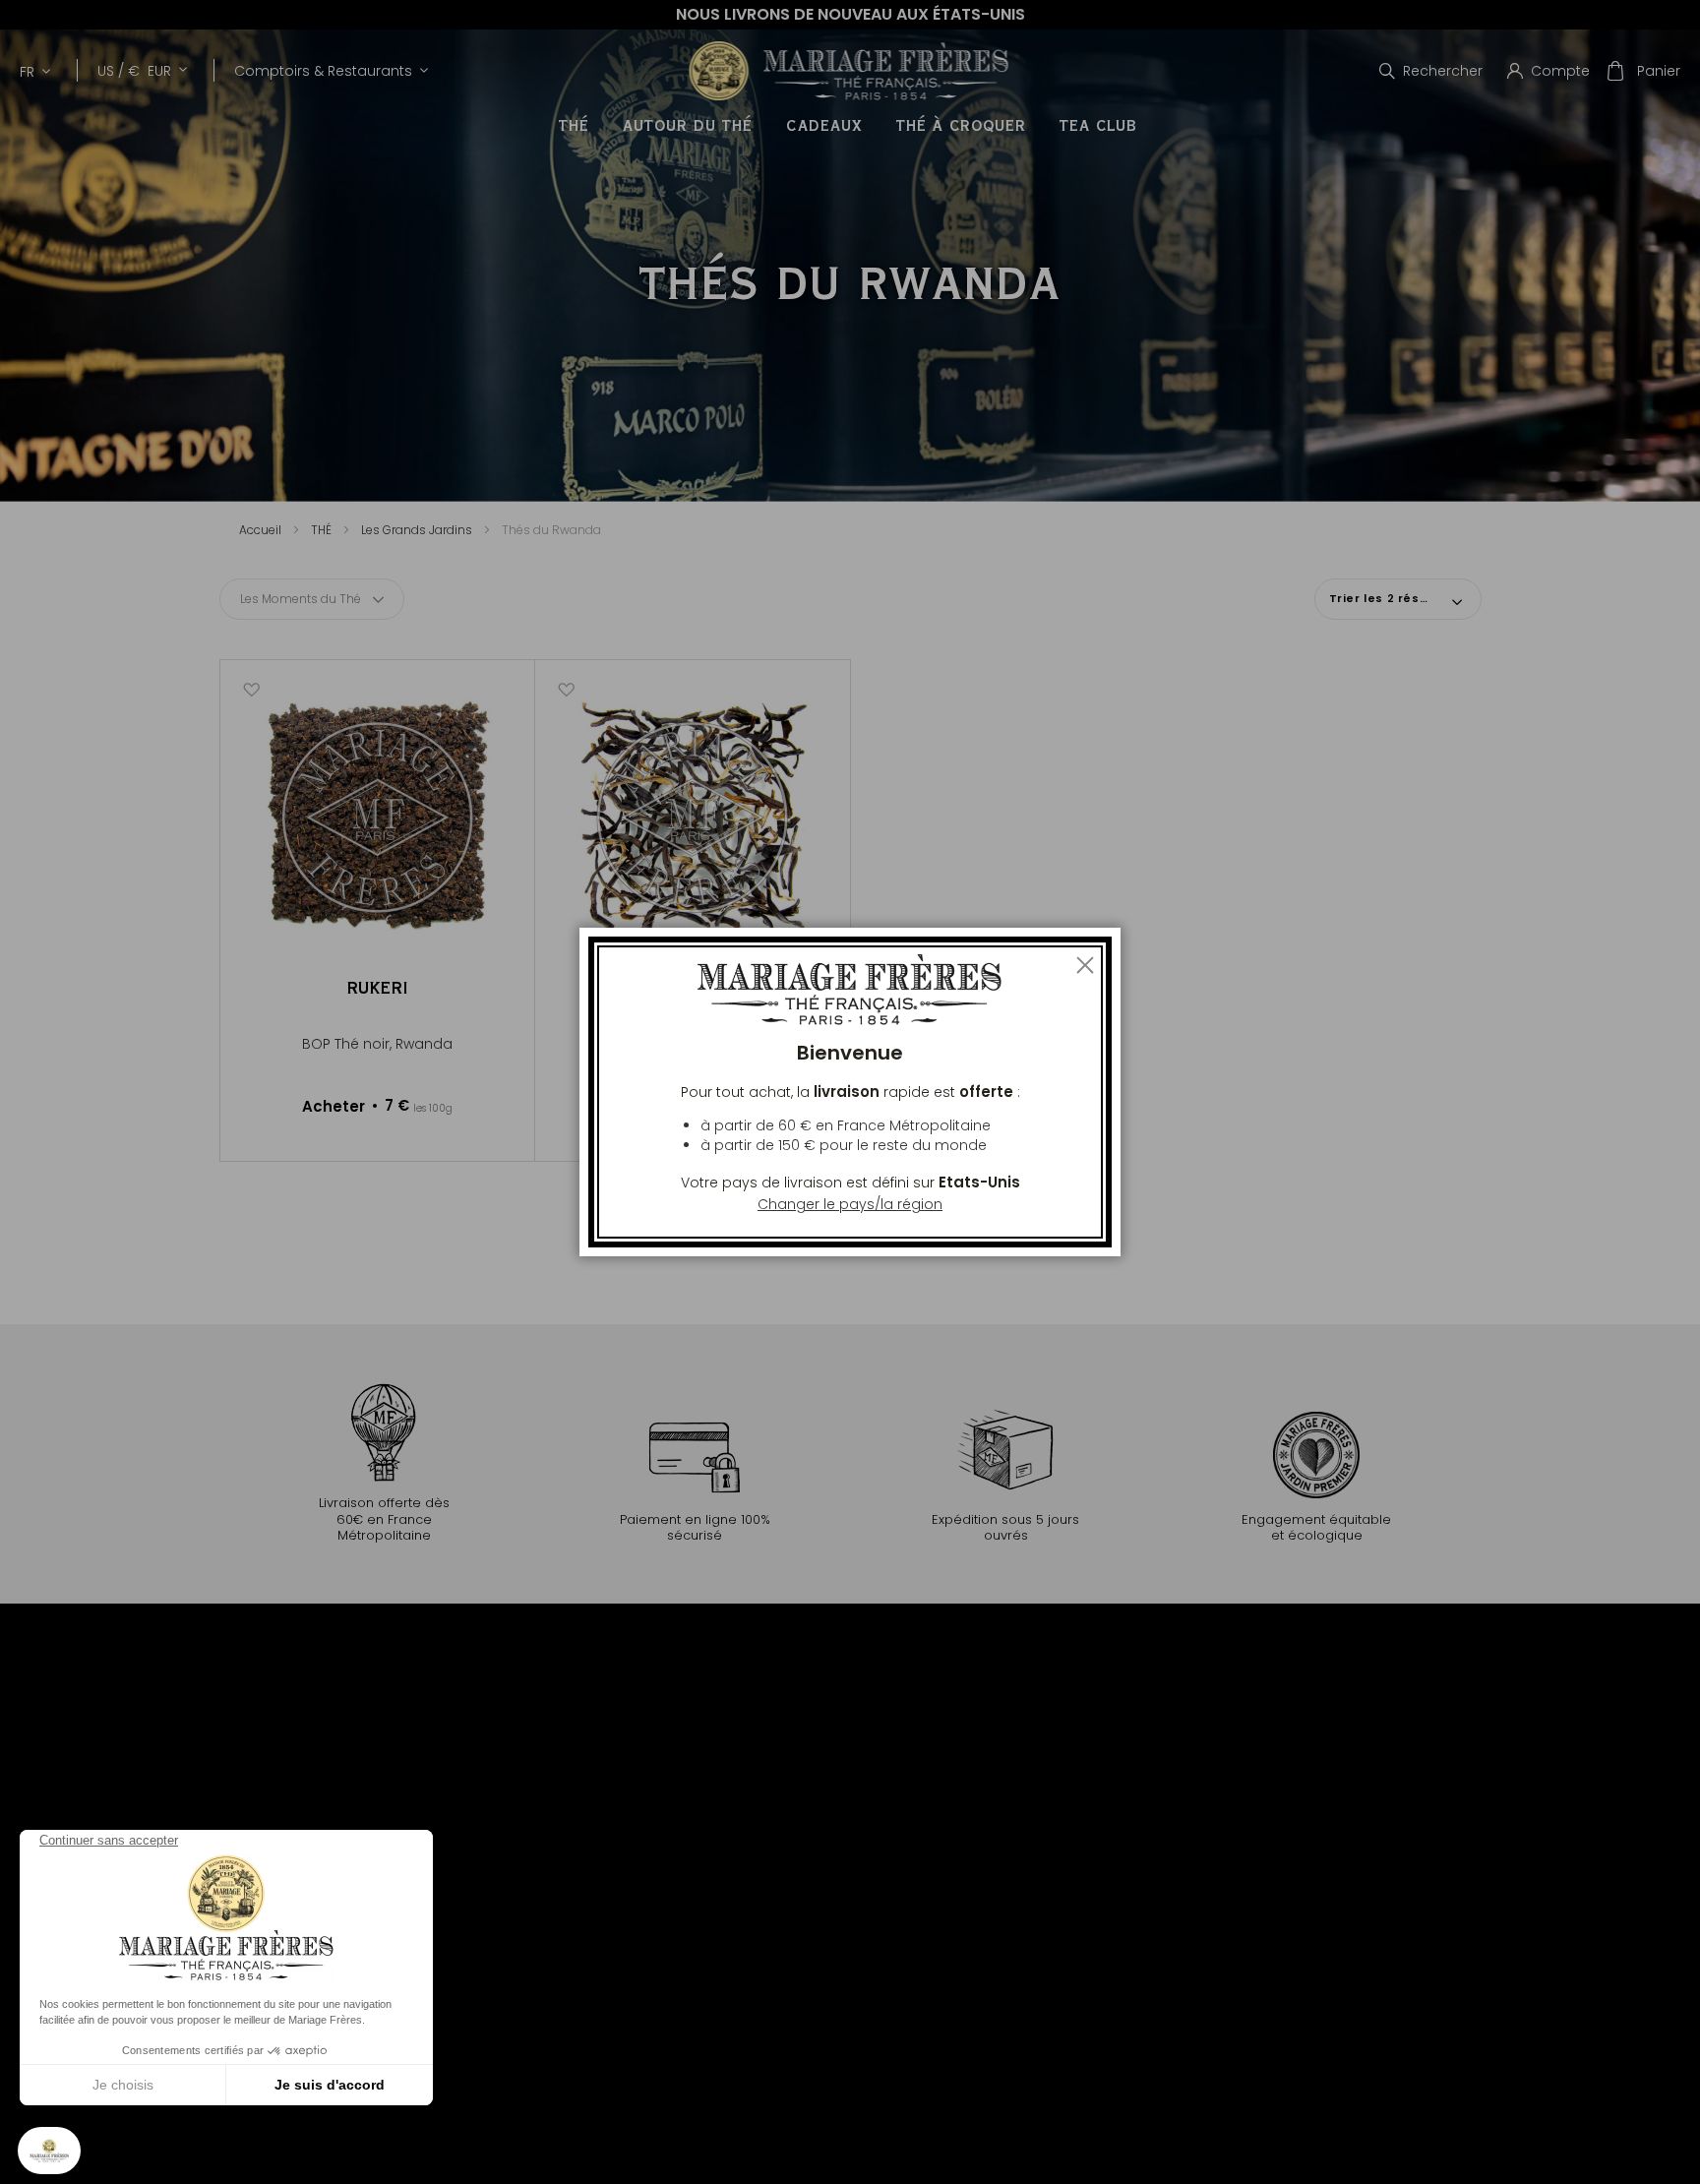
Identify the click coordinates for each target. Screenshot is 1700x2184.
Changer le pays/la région (850, 1204)
